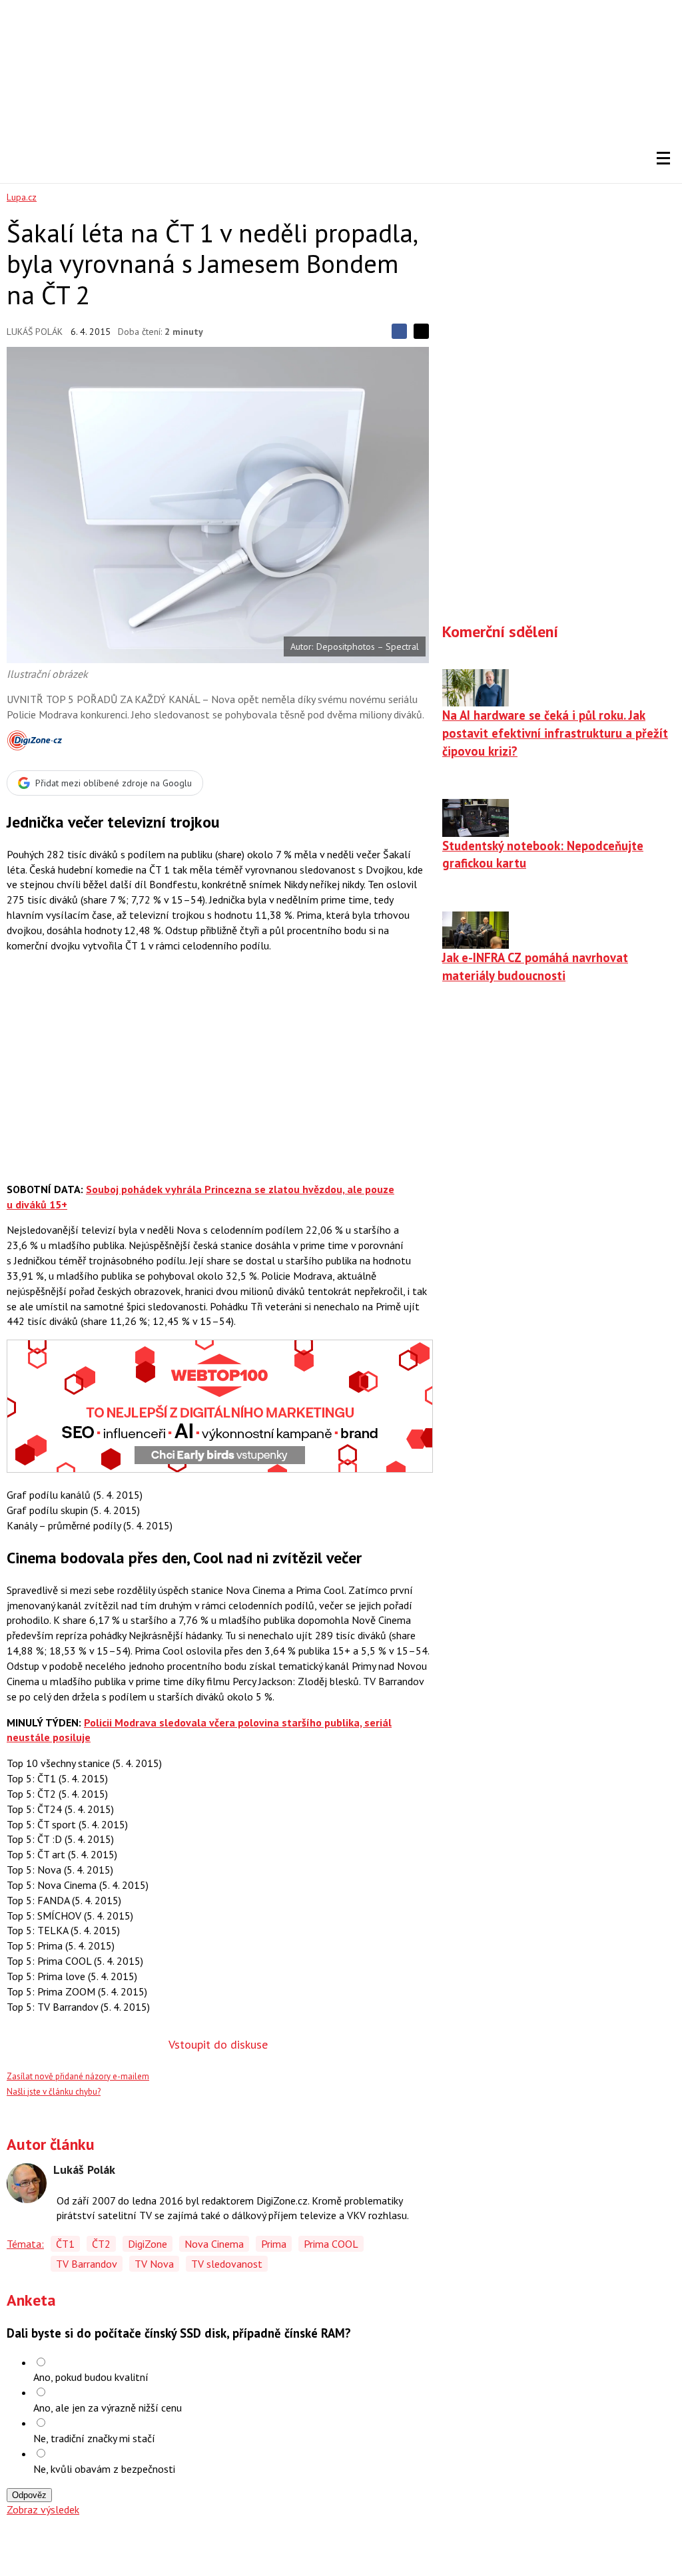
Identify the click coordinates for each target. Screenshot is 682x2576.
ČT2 (101, 2244)
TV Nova (154, 2264)
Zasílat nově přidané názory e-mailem (78, 2076)
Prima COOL (331, 2244)
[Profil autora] (27, 2183)
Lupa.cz (22, 197)
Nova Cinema (214, 2244)
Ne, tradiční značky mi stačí (94, 2438)
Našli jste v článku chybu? (54, 2092)
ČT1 (65, 2244)
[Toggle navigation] (663, 158)
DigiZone (148, 2244)
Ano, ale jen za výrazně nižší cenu (108, 2408)
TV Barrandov (87, 2264)
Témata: (25, 2244)
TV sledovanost (227, 2264)
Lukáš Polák (35, 332)
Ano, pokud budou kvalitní (91, 2377)
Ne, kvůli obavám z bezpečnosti (104, 2469)
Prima (274, 2244)
